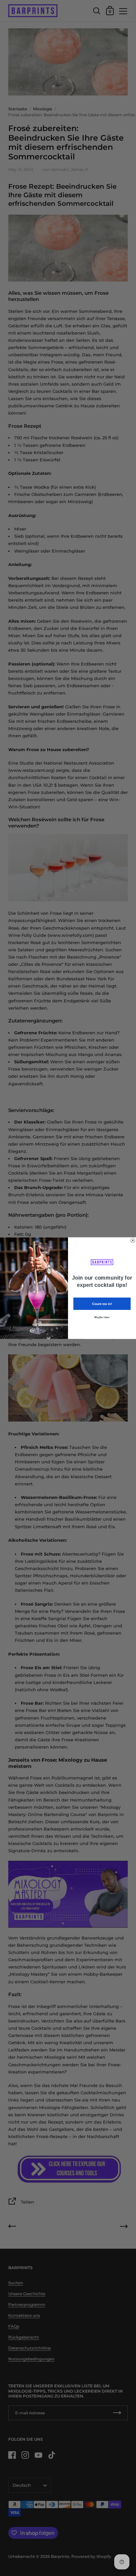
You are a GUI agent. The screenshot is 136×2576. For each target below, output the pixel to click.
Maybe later (102, 1317)
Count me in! (102, 1303)
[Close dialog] (133, 1240)
